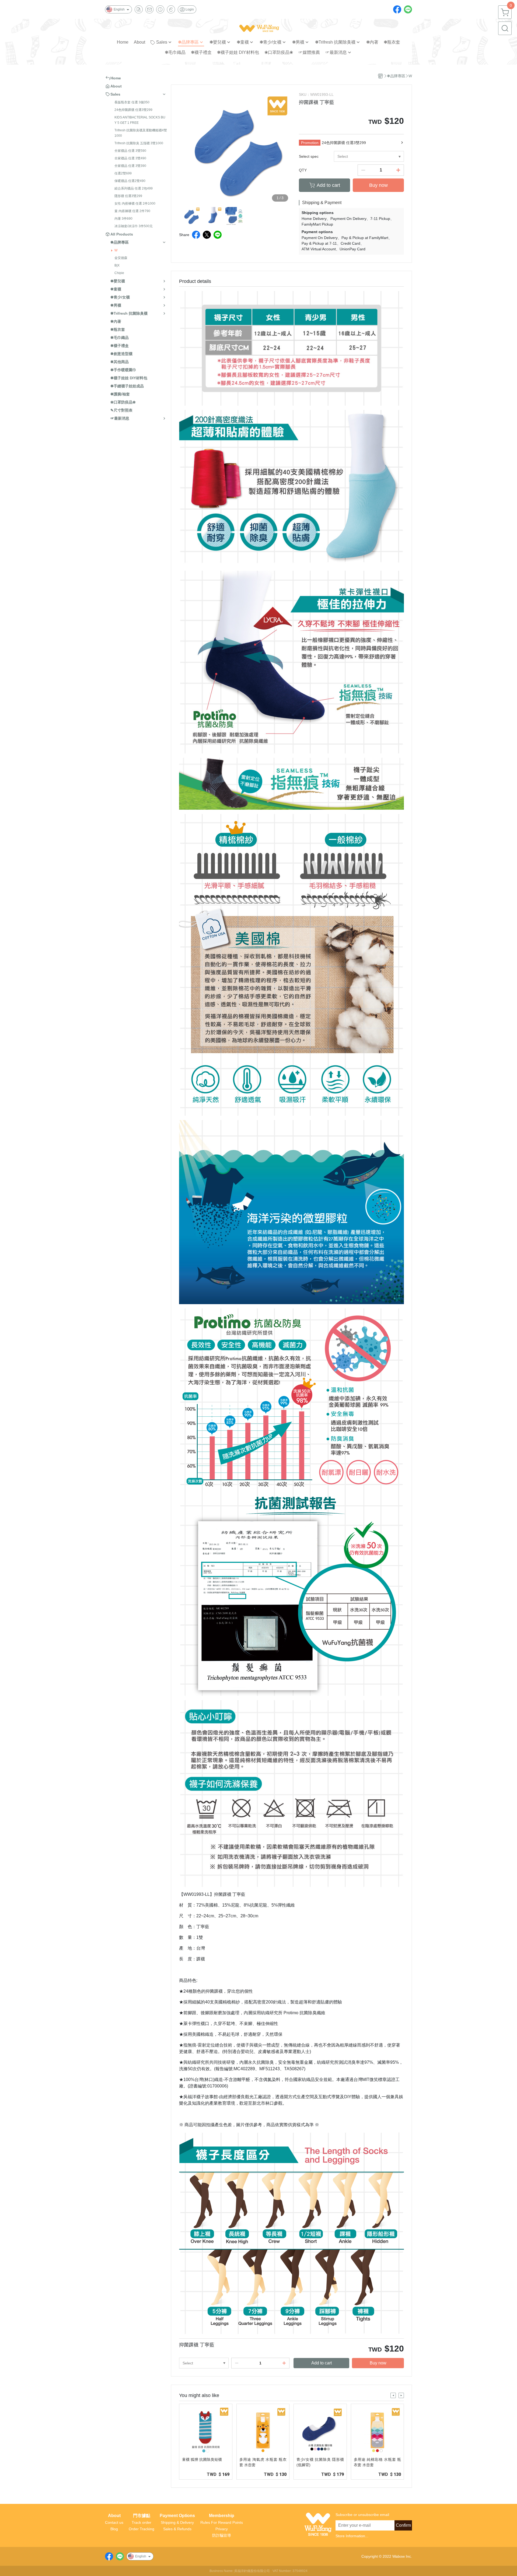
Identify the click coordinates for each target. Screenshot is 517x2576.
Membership (222, 2516)
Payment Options (177, 2516)
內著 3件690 (123, 219)
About (114, 2516)
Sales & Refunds (177, 2529)
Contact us (114, 2522)
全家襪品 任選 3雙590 (130, 151)
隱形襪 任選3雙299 (128, 196)
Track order (142, 2522)
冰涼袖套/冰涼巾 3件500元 (134, 226)
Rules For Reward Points (222, 2522)
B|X (117, 265)
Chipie (119, 273)
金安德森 (121, 258)
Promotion (310, 143)
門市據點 (142, 2516)
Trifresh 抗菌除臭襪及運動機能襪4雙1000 (141, 133)
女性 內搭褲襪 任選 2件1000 (135, 203)
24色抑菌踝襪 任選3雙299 (133, 110)
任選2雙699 (123, 173)
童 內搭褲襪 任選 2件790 (132, 211)
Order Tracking (142, 2529)
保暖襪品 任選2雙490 (130, 181)
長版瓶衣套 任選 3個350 (132, 102)
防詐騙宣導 (222, 2535)
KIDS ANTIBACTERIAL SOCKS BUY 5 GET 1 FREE (140, 120)
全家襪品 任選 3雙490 (130, 158)
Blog (114, 2529)
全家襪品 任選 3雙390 (130, 166)
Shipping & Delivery (177, 2522)
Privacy (222, 2529)
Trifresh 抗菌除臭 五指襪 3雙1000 (139, 143)
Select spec (309, 156)
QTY (303, 170)
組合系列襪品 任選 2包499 (134, 188)
